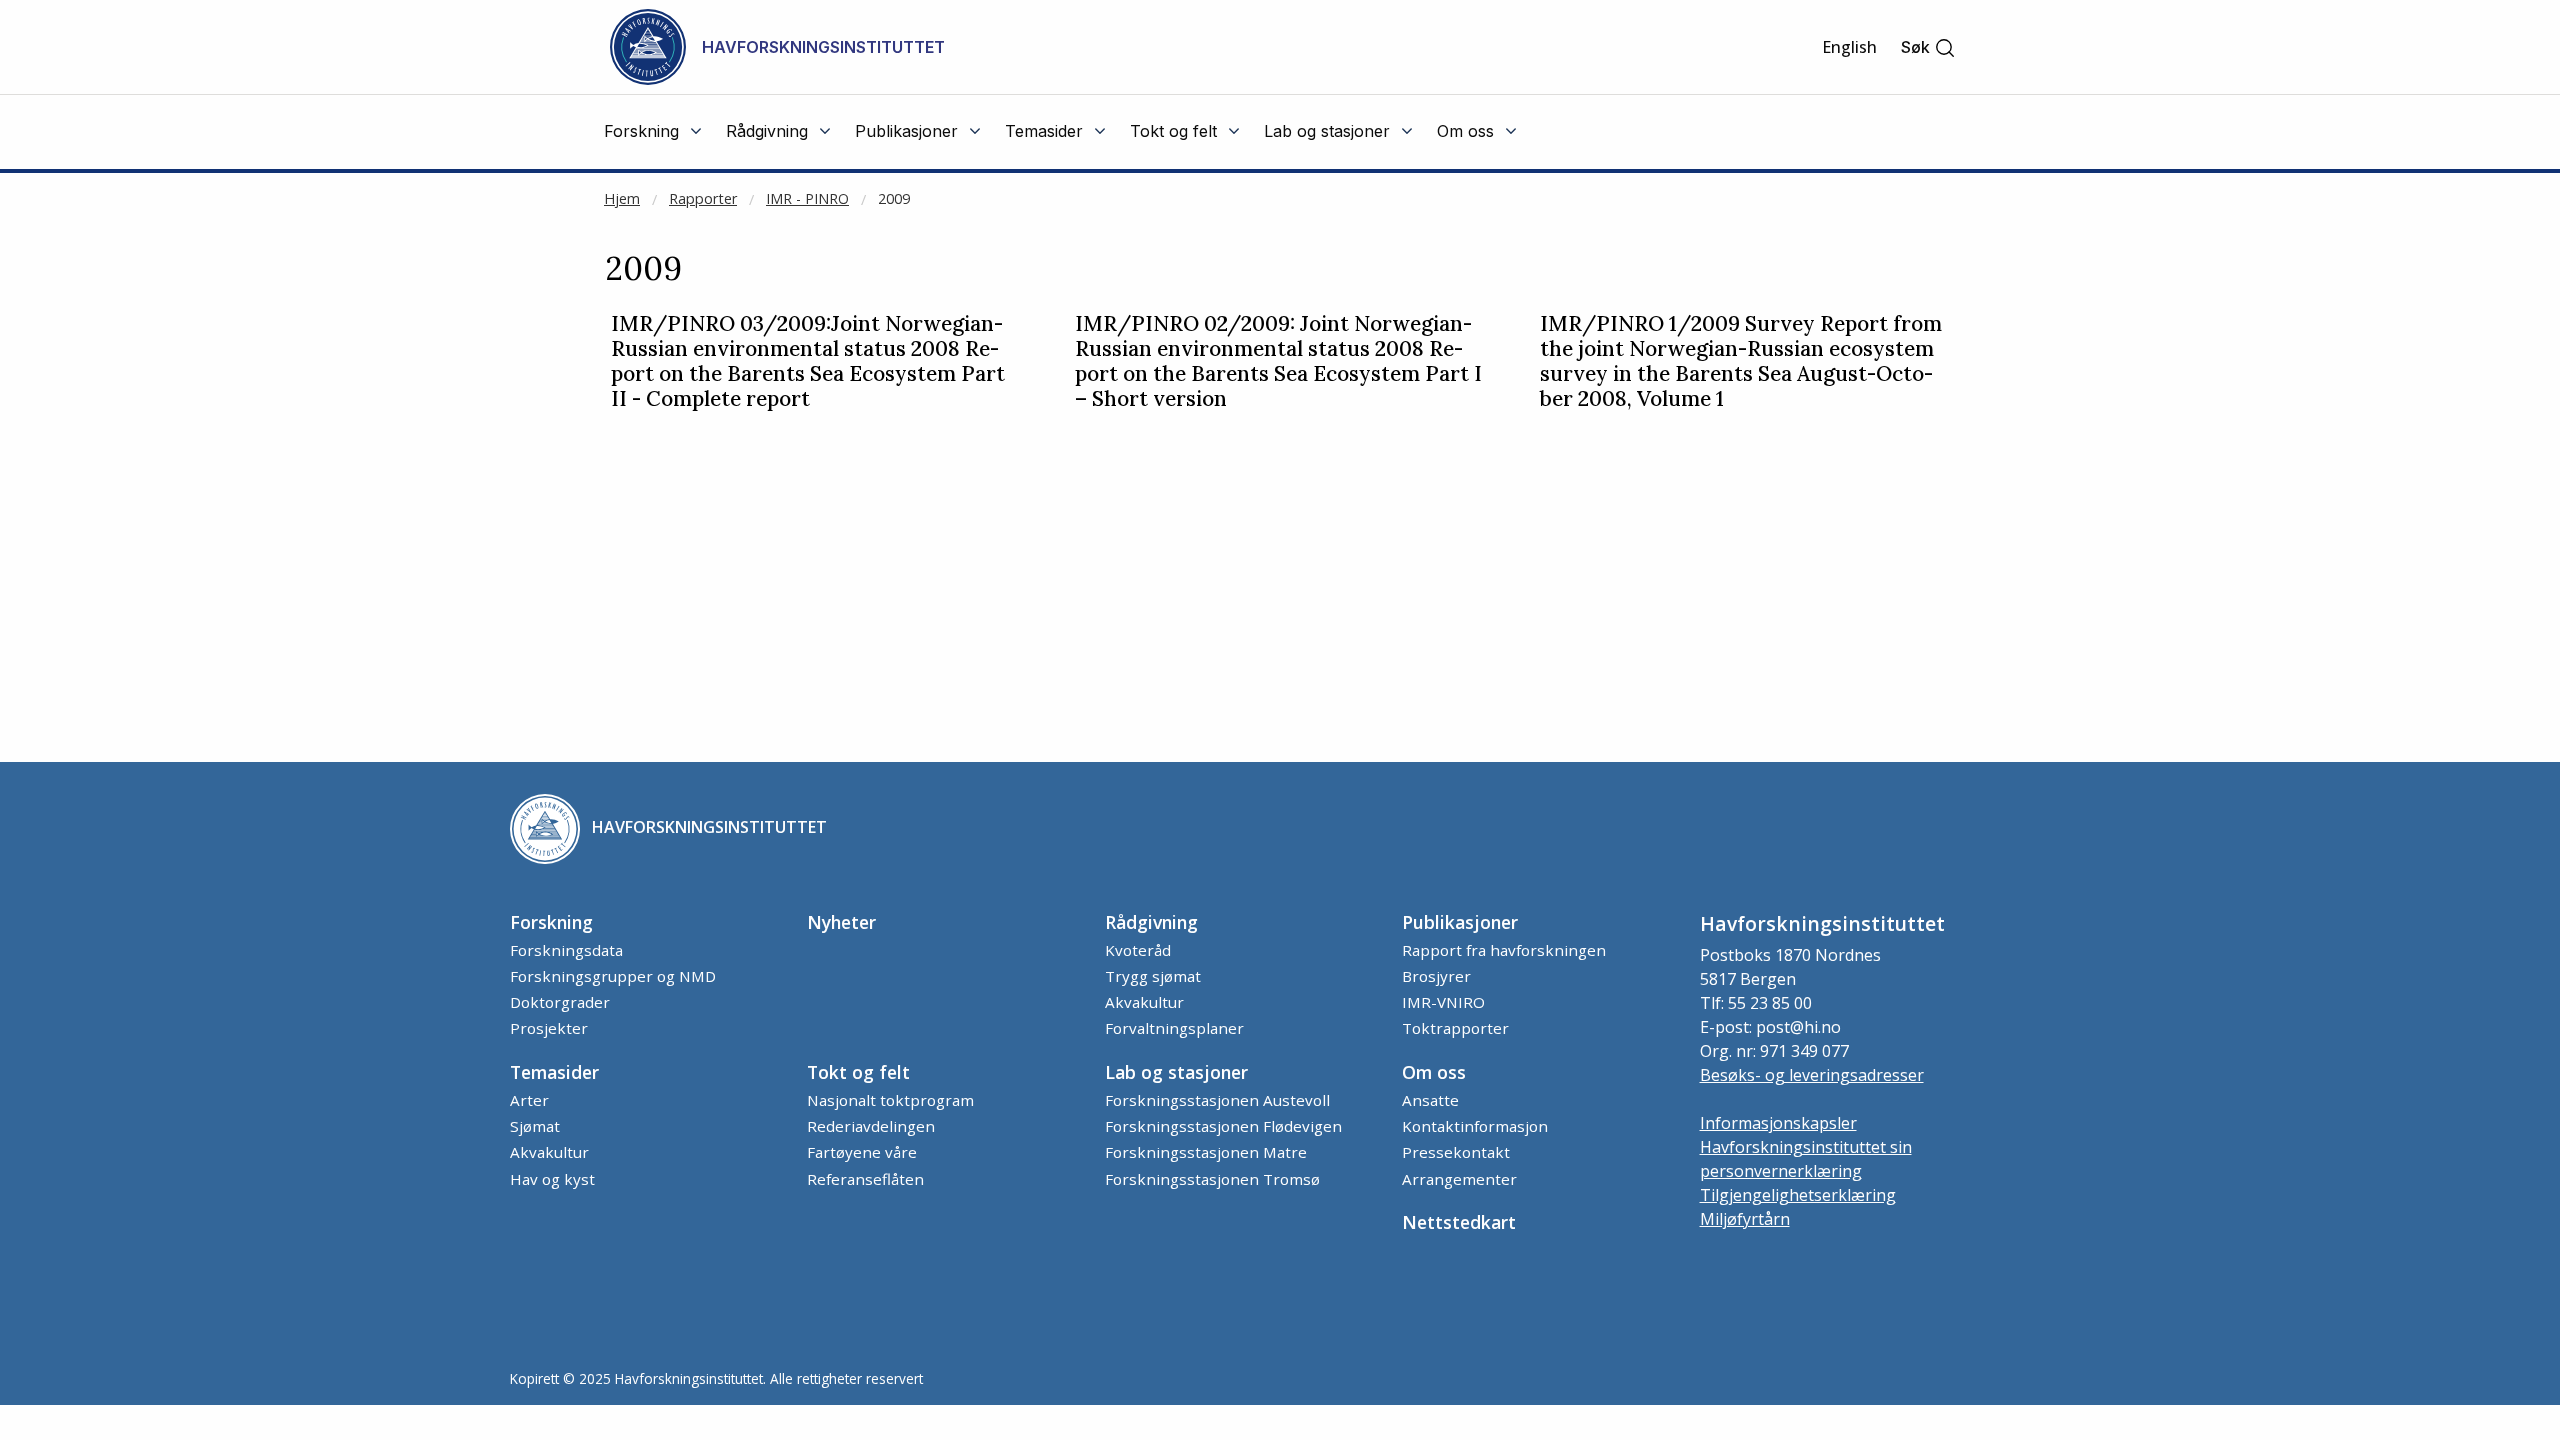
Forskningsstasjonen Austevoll (1217, 1100)
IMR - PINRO (807, 198)
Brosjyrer (1436, 976)
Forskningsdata (566, 950)
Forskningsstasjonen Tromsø (1212, 1179)
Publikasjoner (1460, 922)
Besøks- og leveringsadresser (1812, 1075)
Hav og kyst (552, 1179)
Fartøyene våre (862, 1152)
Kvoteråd (1138, 950)
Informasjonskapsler (1778, 1123)
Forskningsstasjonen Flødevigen (1223, 1126)
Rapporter (703, 198)
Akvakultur (1144, 1002)
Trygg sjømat (1153, 976)
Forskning (551, 922)
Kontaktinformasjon (1475, 1126)
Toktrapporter (1455, 1028)
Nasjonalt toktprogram (890, 1100)
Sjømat (535, 1126)
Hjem (622, 198)
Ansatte (1430, 1100)
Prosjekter (549, 1028)
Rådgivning (1151, 922)
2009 (894, 198)
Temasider (554, 1072)
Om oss (1434, 1072)
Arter (529, 1100)
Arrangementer (1459, 1179)
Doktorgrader (560, 1002)
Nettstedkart (1459, 1222)
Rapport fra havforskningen (1504, 950)
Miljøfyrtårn (1745, 1219)
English (1849, 47)
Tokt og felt (858, 1072)
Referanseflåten (865, 1179)
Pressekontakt (1456, 1152)
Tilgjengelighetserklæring (1798, 1195)
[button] (1928, 47)
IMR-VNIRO (1443, 1002)
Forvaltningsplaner (1174, 1028)
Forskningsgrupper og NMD (613, 976)
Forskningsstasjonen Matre (1206, 1152)
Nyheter (841, 922)
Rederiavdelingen (871, 1126)
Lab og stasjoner (1176, 1072)
